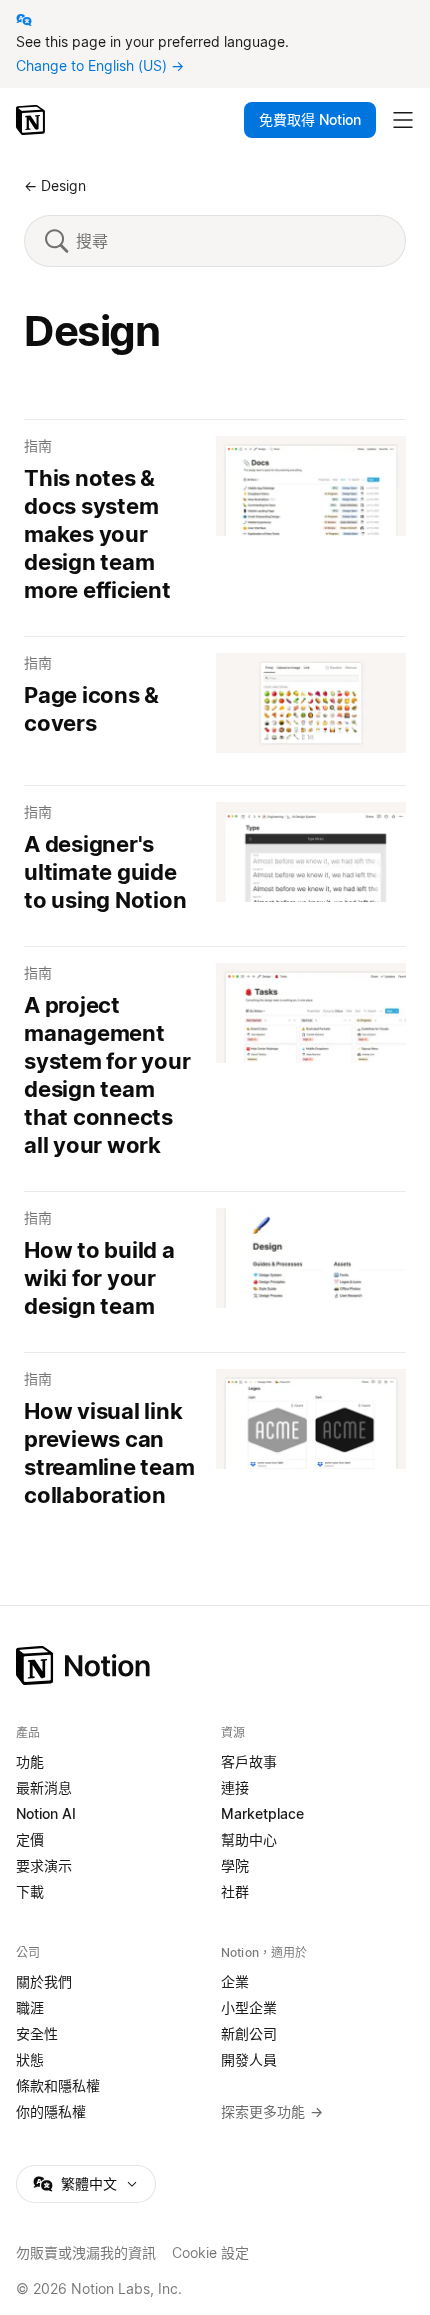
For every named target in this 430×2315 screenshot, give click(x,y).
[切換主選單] (403, 120)
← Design (55, 185)
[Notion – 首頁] (32, 120)
